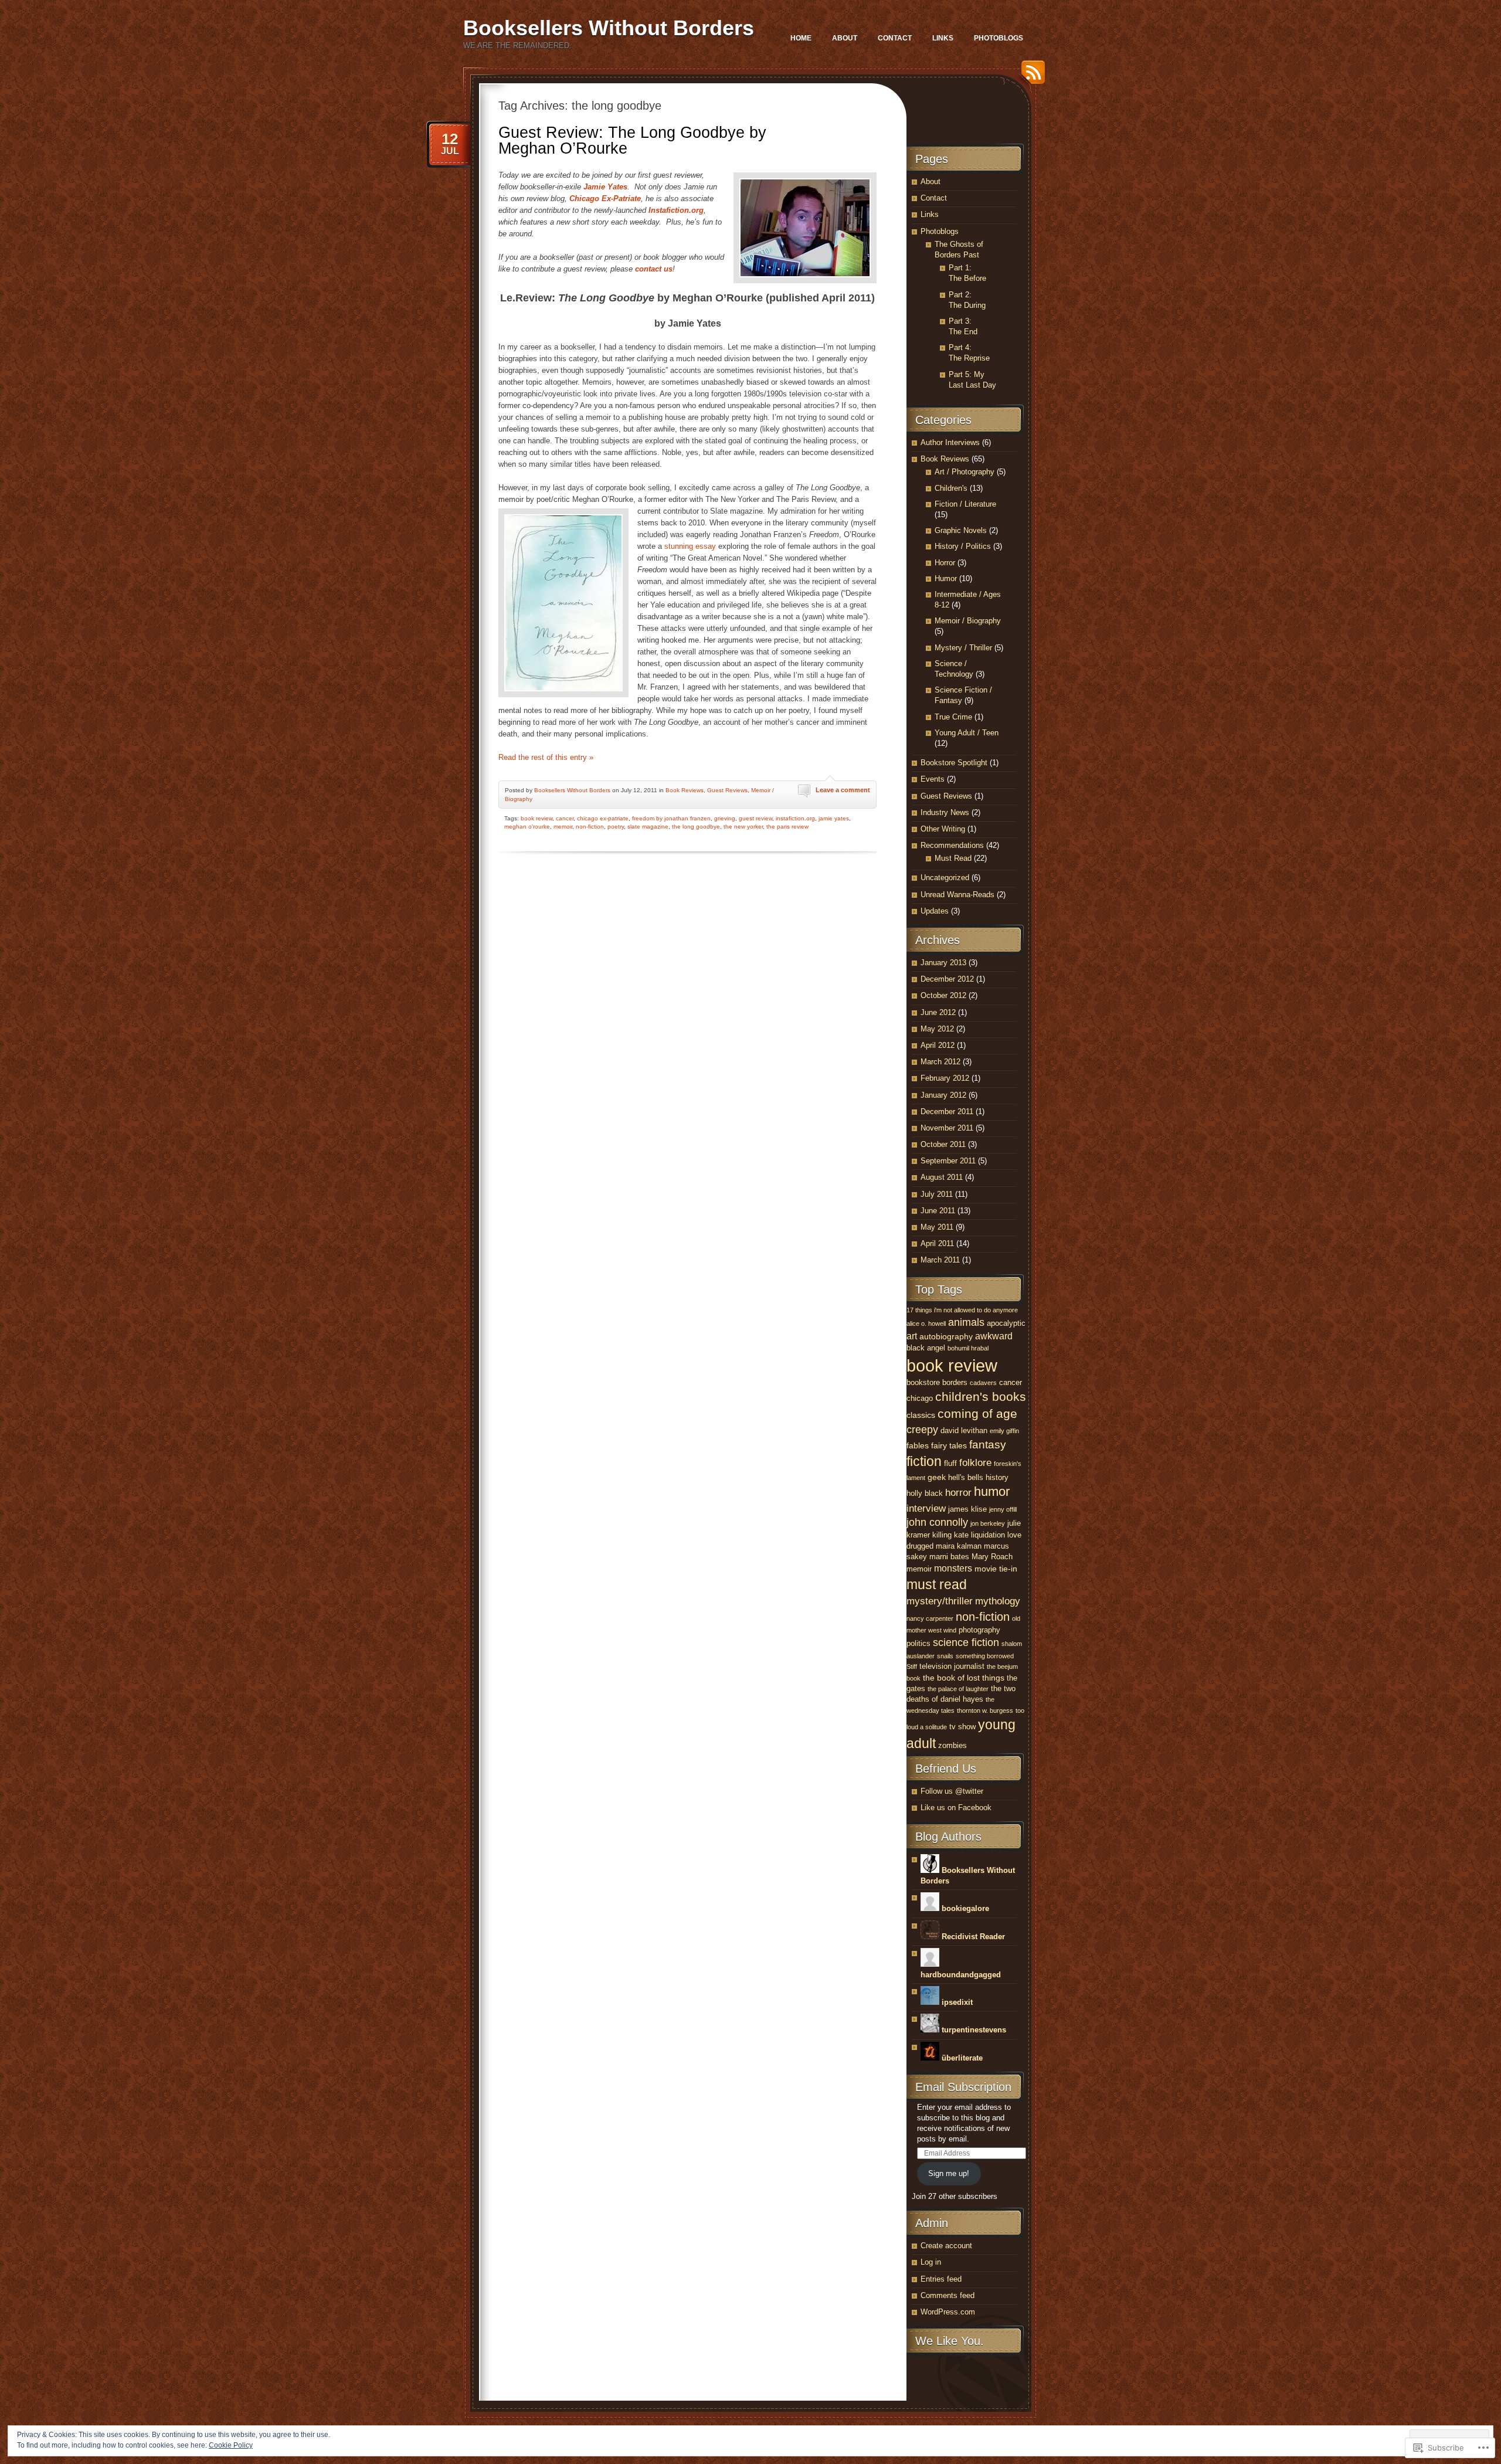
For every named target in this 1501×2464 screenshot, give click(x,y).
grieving (725, 818)
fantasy (988, 1445)
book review (536, 818)
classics (921, 1415)
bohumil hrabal (968, 1348)
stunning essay (690, 546)
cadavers (983, 1383)
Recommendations (952, 845)
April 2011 (937, 1243)
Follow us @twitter (952, 1791)
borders (955, 1382)
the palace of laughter (958, 1689)
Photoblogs (999, 38)
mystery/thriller (940, 1601)
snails (945, 1656)
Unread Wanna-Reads (957, 895)
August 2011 (942, 1177)
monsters (953, 1568)
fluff (950, 1463)
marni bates (949, 1557)
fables (918, 1445)
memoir (563, 827)
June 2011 (938, 1211)
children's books (981, 1396)
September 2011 (948, 1161)
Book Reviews (685, 790)
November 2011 (947, 1128)
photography (979, 1630)
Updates (935, 911)
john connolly (937, 1522)
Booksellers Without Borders (609, 28)
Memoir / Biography (968, 621)
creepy (922, 1430)
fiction (924, 1461)
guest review (755, 818)
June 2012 (938, 1012)
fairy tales (949, 1445)
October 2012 (943, 995)
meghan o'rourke (527, 827)
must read (937, 1584)
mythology (998, 1601)
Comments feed (948, 2295)
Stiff (912, 1667)
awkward (994, 1336)
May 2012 (937, 1029)
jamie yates (834, 818)
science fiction (966, 1642)
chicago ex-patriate (603, 818)
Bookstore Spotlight (954, 763)
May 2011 (937, 1227)
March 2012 (940, 1062)
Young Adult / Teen (967, 733)
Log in (931, 2262)
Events (933, 779)
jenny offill (1003, 1509)
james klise (967, 1509)
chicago (920, 1398)
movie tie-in (996, 1569)
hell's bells (966, 1477)
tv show (962, 1727)
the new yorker (743, 827)
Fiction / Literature (965, 504)
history (997, 1477)
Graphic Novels (961, 530)
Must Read (953, 858)
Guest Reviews (727, 790)
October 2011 (943, 1144)
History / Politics (963, 546)
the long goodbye (696, 827)
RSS (1030, 77)
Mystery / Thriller (963, 648)
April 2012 (938, 1045)
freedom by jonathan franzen (671, 818)
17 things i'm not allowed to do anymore (962, 1310)
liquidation (988, 1535)
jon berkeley (988, 1523)
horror (958, 1493)
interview (926, 1508)
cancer (565, 818)
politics (918, 1643)
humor (992, 1492)
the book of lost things (964, 1678)
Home (801, 38)
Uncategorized (945, 878)
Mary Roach (992, 1557)
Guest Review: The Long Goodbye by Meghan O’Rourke (632, 140)
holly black (925, 1493)
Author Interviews (950, 442)
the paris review (787, 827)
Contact (895, 38)
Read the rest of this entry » (546, 757)
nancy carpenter (930, 1618)
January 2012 (943, 1095)
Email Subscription (963, 2087)
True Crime (953, 717)
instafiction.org (795, 818)
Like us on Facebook (956, 1808)
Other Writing (943, 829)
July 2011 (937, 1194)
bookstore (923, 1382)
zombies (952, 1745)
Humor (946, 578)
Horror (945, 563)
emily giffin (1004, 1431)
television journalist (952, 1666)
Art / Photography (965, 472)
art (912, 1336)
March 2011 (940, 1260)
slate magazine (648, 827)
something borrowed (985, 1656)
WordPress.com (948, 2312)
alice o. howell (926, 1323)
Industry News (945, 812)
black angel (926, 1348)
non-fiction (590, 827)
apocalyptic (1006, 1323)
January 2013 (943, 963)
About (845, 38)
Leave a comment (843, 790)
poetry (616, 827)
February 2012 (945, 1078)
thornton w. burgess (985, 1710)
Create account (946, 2246)
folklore (975, 1463)
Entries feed (941, 2279)
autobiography (946, 1336)
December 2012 (947, 979)
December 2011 (947, 1111)
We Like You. (950, 2341)
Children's (951, 488)
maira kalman (959, 1546)
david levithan (964, 1430)
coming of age (977, 1413)
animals (966, 1322)
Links (943, 38)
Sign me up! (949, 2173)
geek (937, 1477)
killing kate (950, 1535)
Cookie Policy (231, 2445)
